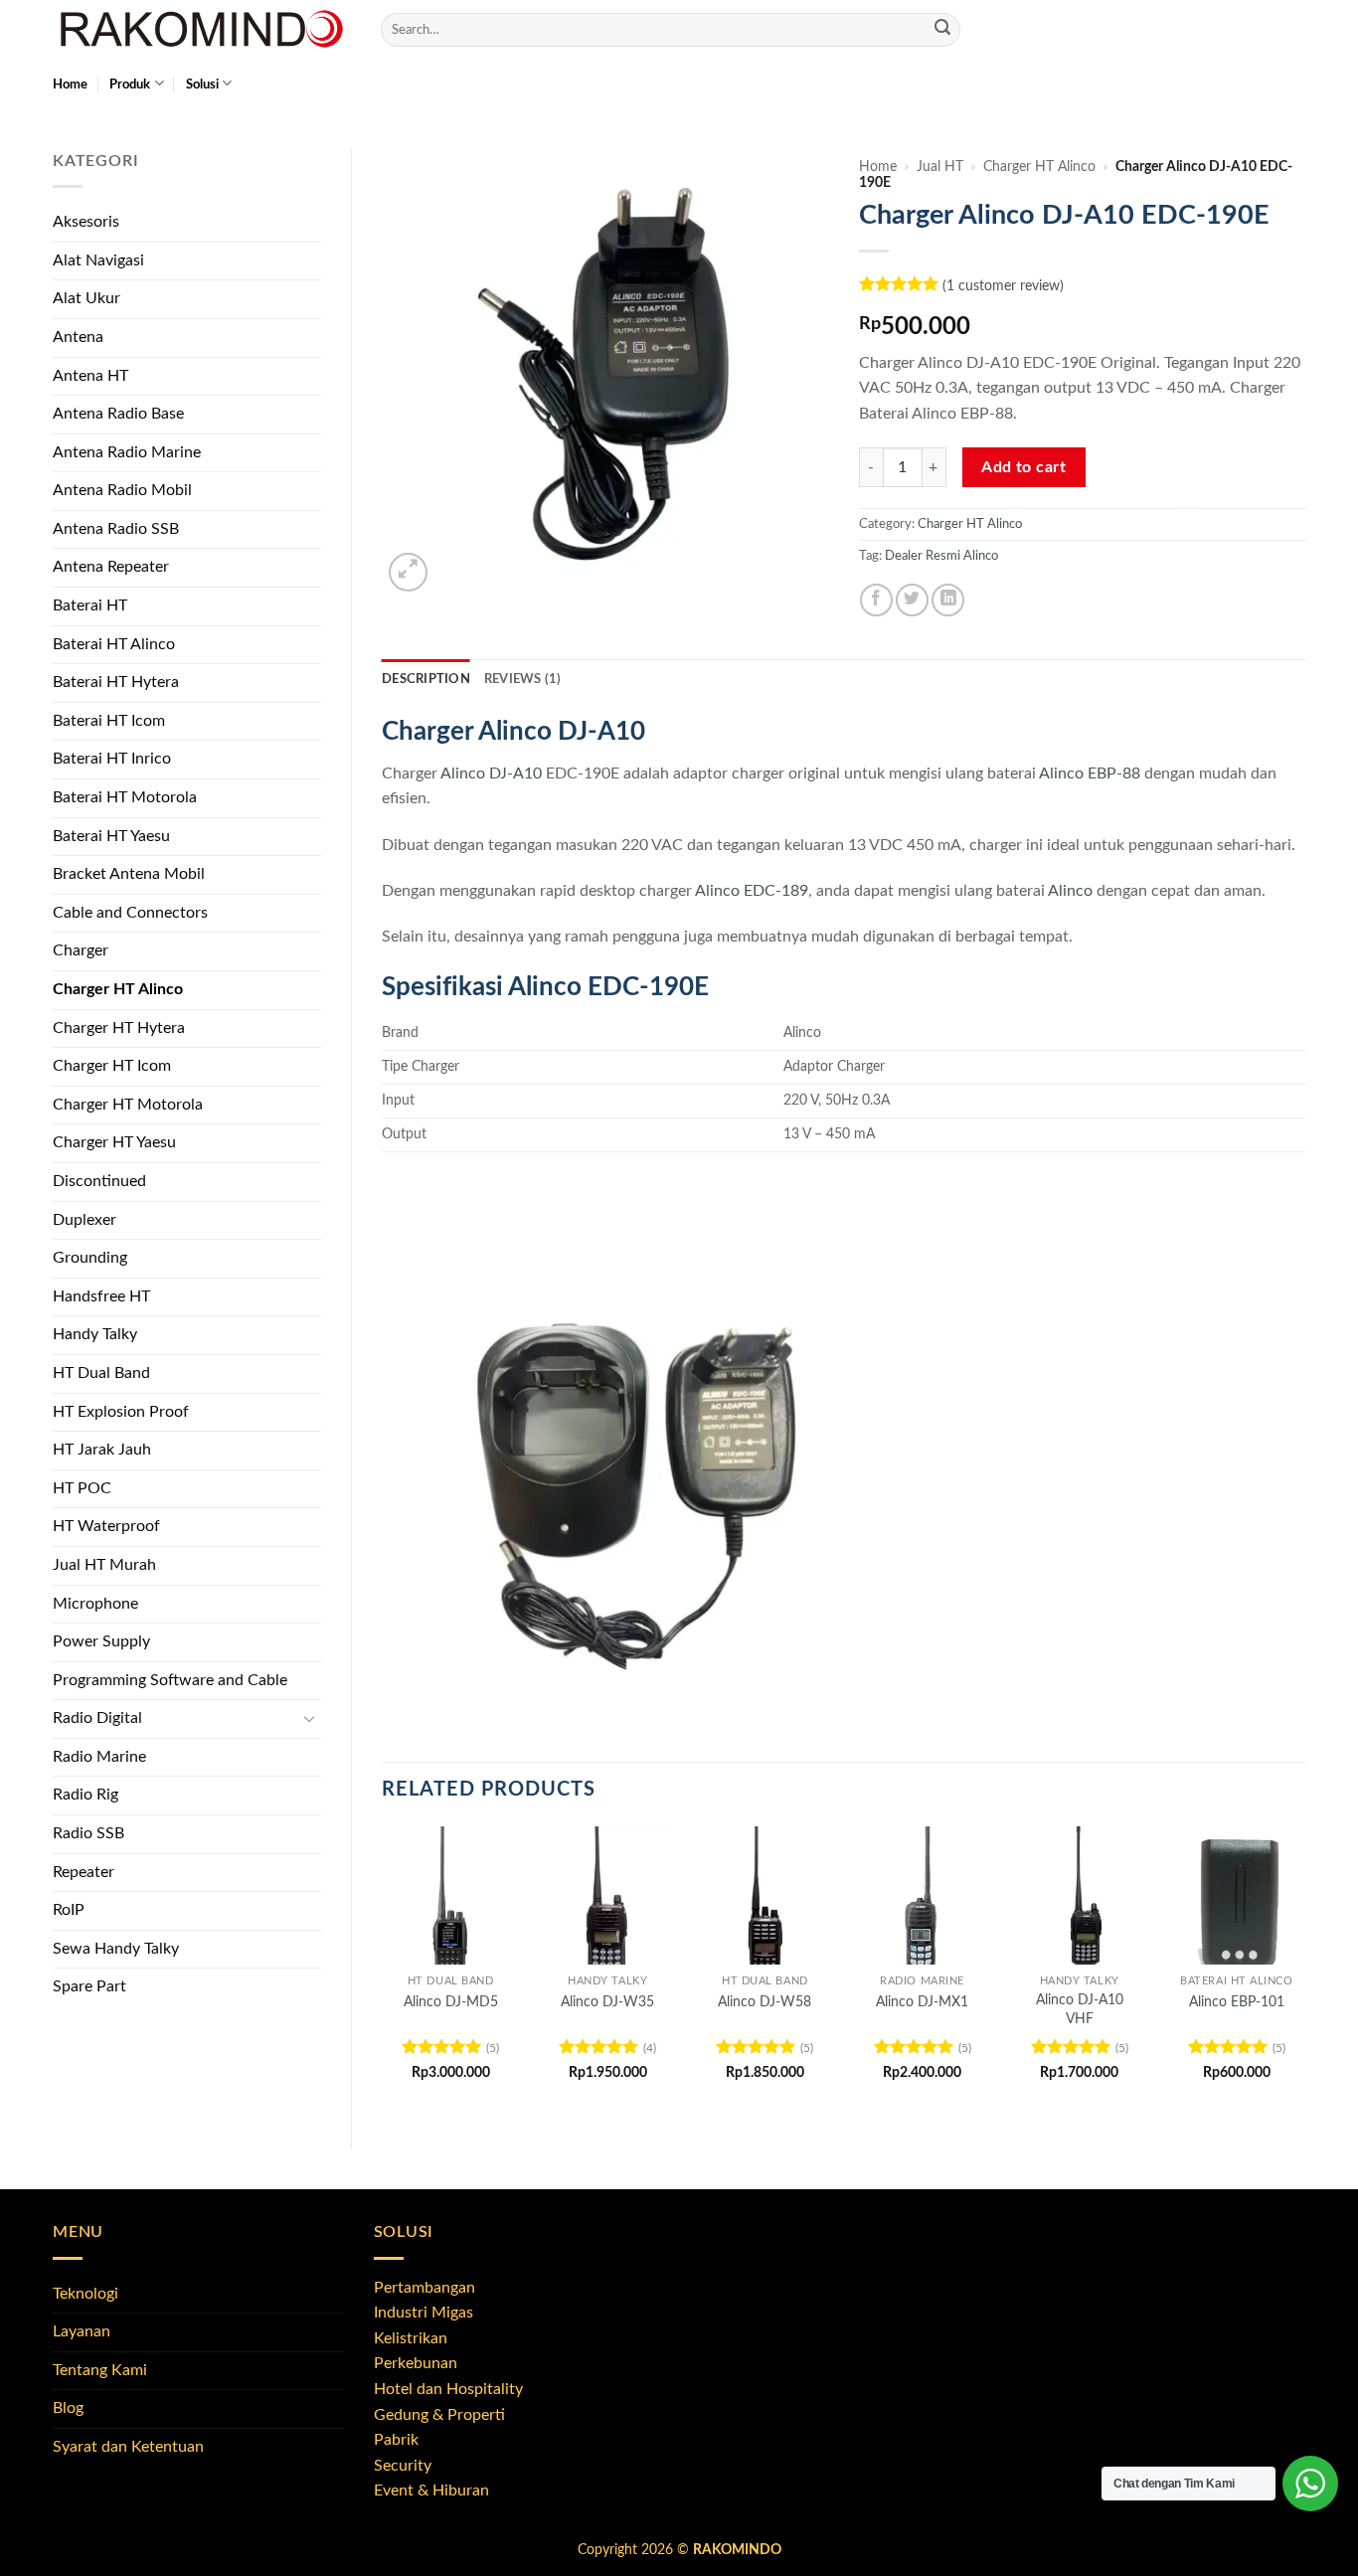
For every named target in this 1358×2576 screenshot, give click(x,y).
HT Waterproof (106, 1526)
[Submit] (942, 30)
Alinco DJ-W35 (607, 2002)
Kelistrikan (411, 2338)
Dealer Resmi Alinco (941, 556)
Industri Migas (424, 2313)
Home (70, 85)
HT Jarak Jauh (102, 1450)
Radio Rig (85, 1795)
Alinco (1070, 891)
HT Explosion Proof (121, 1412)
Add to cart (1023, 468)
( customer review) (1003, 285)
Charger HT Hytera (119, 1028)
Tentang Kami (100, 2370)
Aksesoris (86, 222)
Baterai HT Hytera (116, 682)
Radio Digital (97, 1718)
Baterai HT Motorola (125, 797)
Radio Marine (99, 1757)
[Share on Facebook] (876, 600)
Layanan (82, 2331)
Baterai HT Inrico (112, 759)
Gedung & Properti (439, 2415)
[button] (408, 572)
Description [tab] (426, 679)
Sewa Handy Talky (116, 1949)
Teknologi (85, 2294)
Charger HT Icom (112, 1066)
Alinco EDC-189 (752, 891)
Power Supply (101, 1641)
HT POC (82, 1488)
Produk (130, 85)
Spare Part (89, 1986)
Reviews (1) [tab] (523, 679)
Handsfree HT (101, 1296)
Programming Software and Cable (170, 1680)
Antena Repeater (111, 567)
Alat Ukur (86, 298)
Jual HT (940, 167)
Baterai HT (90, 605)
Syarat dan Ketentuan (128, 2447)
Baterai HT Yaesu (111, 836)
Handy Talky (95, 1334)
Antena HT (90, 376)
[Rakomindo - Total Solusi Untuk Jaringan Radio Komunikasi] (202, 30)
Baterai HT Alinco (114, 644)
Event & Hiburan (431, 2490)
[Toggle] (309, 1719)
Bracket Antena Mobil (129, 874)
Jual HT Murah (104, 1565)
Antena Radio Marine (127, 452)
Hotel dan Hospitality (448, 2389)
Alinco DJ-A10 (491, 773)
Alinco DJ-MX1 (922, 2002)
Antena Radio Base (118, 414)
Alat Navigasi (98, 260)
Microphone (95, 1604)
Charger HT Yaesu (114, 1142)
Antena (78, 337)
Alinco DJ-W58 (764, 2002)
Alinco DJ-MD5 (451, 2002)
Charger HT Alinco (118, 989)
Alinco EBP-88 (1090, 773)
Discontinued (99, 1181)
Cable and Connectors (130, 913)
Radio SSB (88, 1833)
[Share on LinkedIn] (948, 600)
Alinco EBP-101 (1237, 2002)
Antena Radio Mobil (122, 490)
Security (403, 2466)
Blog (68, 2408)
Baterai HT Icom (109, 721)
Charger (81, 950)
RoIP (69, 1910)
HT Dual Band (101, 1373)
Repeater (84, 1872)
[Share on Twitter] (912, 600)
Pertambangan (424, 2288)
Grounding (90, 1258)
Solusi (202, 85)
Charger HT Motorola (128, 1105)
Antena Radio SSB (116, 529)
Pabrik (396, 2440)
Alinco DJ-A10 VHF (1080, 2009)
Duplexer (85, 1220)
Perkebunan (416, 2363)
